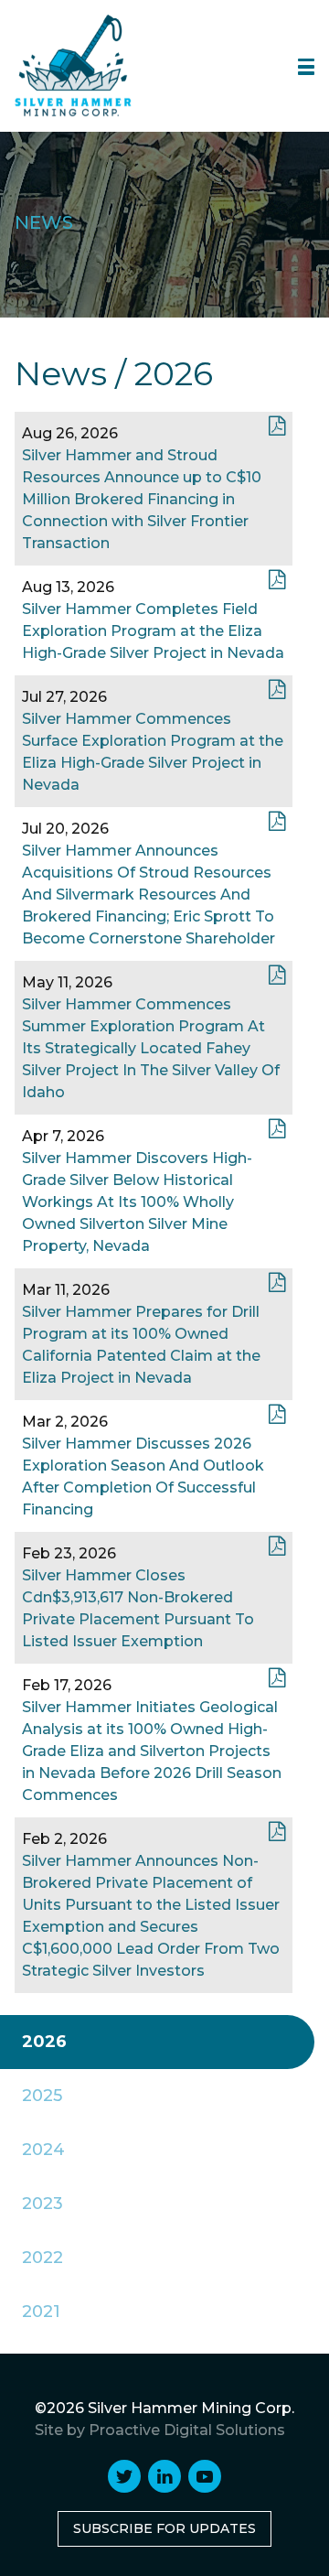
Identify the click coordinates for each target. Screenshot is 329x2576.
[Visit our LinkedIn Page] (164, 2476)
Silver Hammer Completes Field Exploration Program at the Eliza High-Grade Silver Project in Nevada (153, 631)
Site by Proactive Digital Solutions (160, 2430)
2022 (42, 2258)
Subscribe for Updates (164, 2528)
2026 (44, 2042)
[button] (306, 67)
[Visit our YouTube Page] (205, 2476)
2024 (43, 2150)
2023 (42, 2204)
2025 (42, 2096)
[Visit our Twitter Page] (124, 2476)
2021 (41, 2312)
